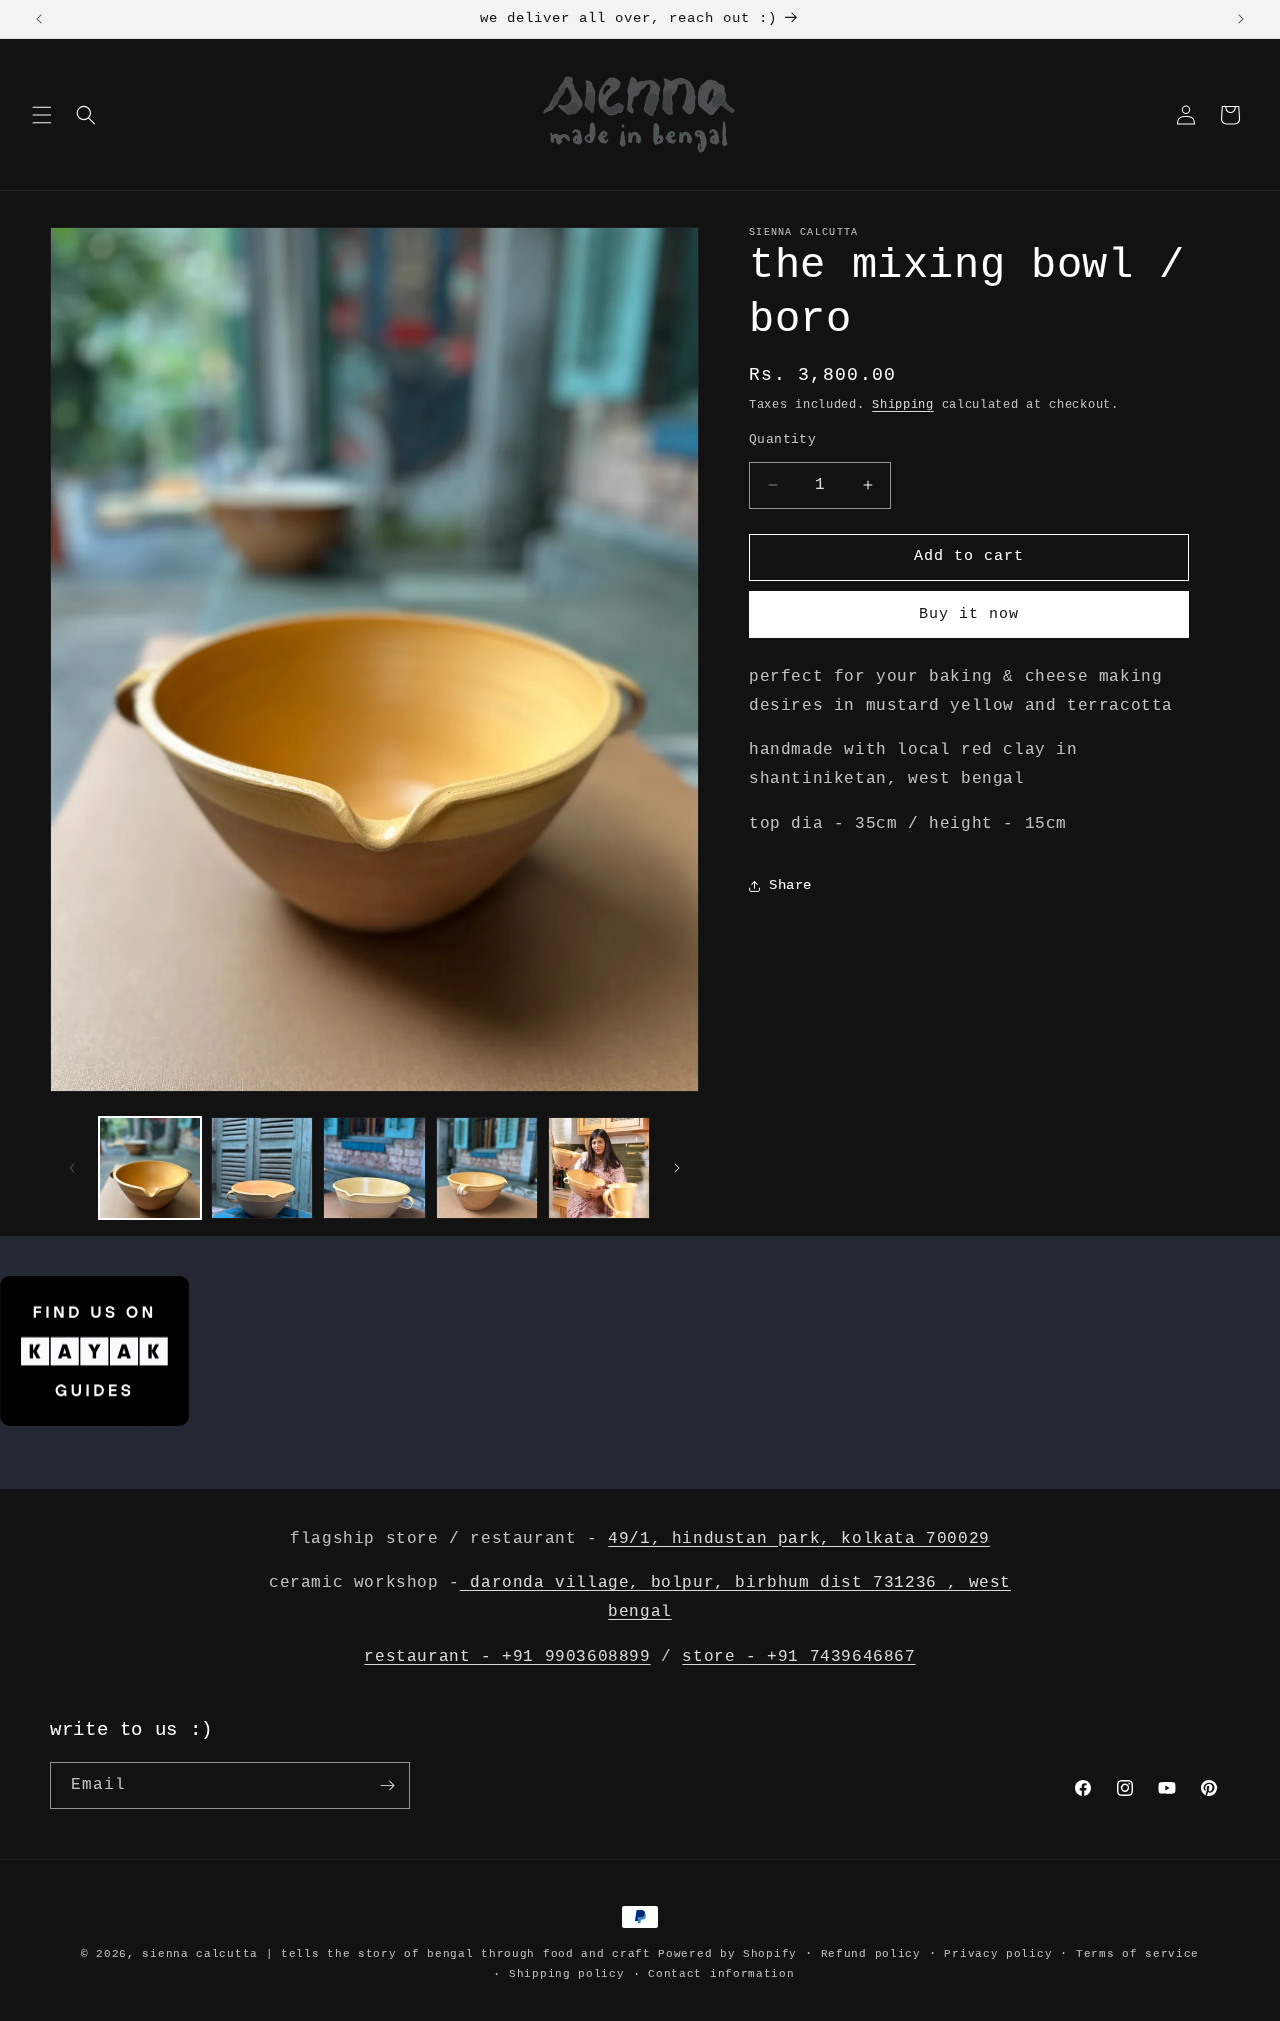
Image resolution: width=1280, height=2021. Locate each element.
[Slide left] (72, 1168)
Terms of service (1137, 1954)
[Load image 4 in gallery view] (487, 1168)
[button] (42, 115)
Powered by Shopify (727, 1954)
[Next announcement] (1241, 19)
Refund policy (871, 1954)
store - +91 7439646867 (798, 1657)
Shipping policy (567, 1974)
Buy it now (969, 614)
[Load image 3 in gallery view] (374, 1168)
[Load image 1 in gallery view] (150, 1168)
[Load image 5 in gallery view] (599, 1168)
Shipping (903, 405)
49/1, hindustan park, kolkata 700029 (799, 1539)
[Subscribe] (387, 1785)
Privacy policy (998, 1954)
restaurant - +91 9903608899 (507, 1657)
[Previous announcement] (39, 19)
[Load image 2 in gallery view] (262, 1168)
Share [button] (790, 885)
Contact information (721, 1974)
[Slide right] (677, 1168)
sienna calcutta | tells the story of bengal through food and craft (396, 1954)
